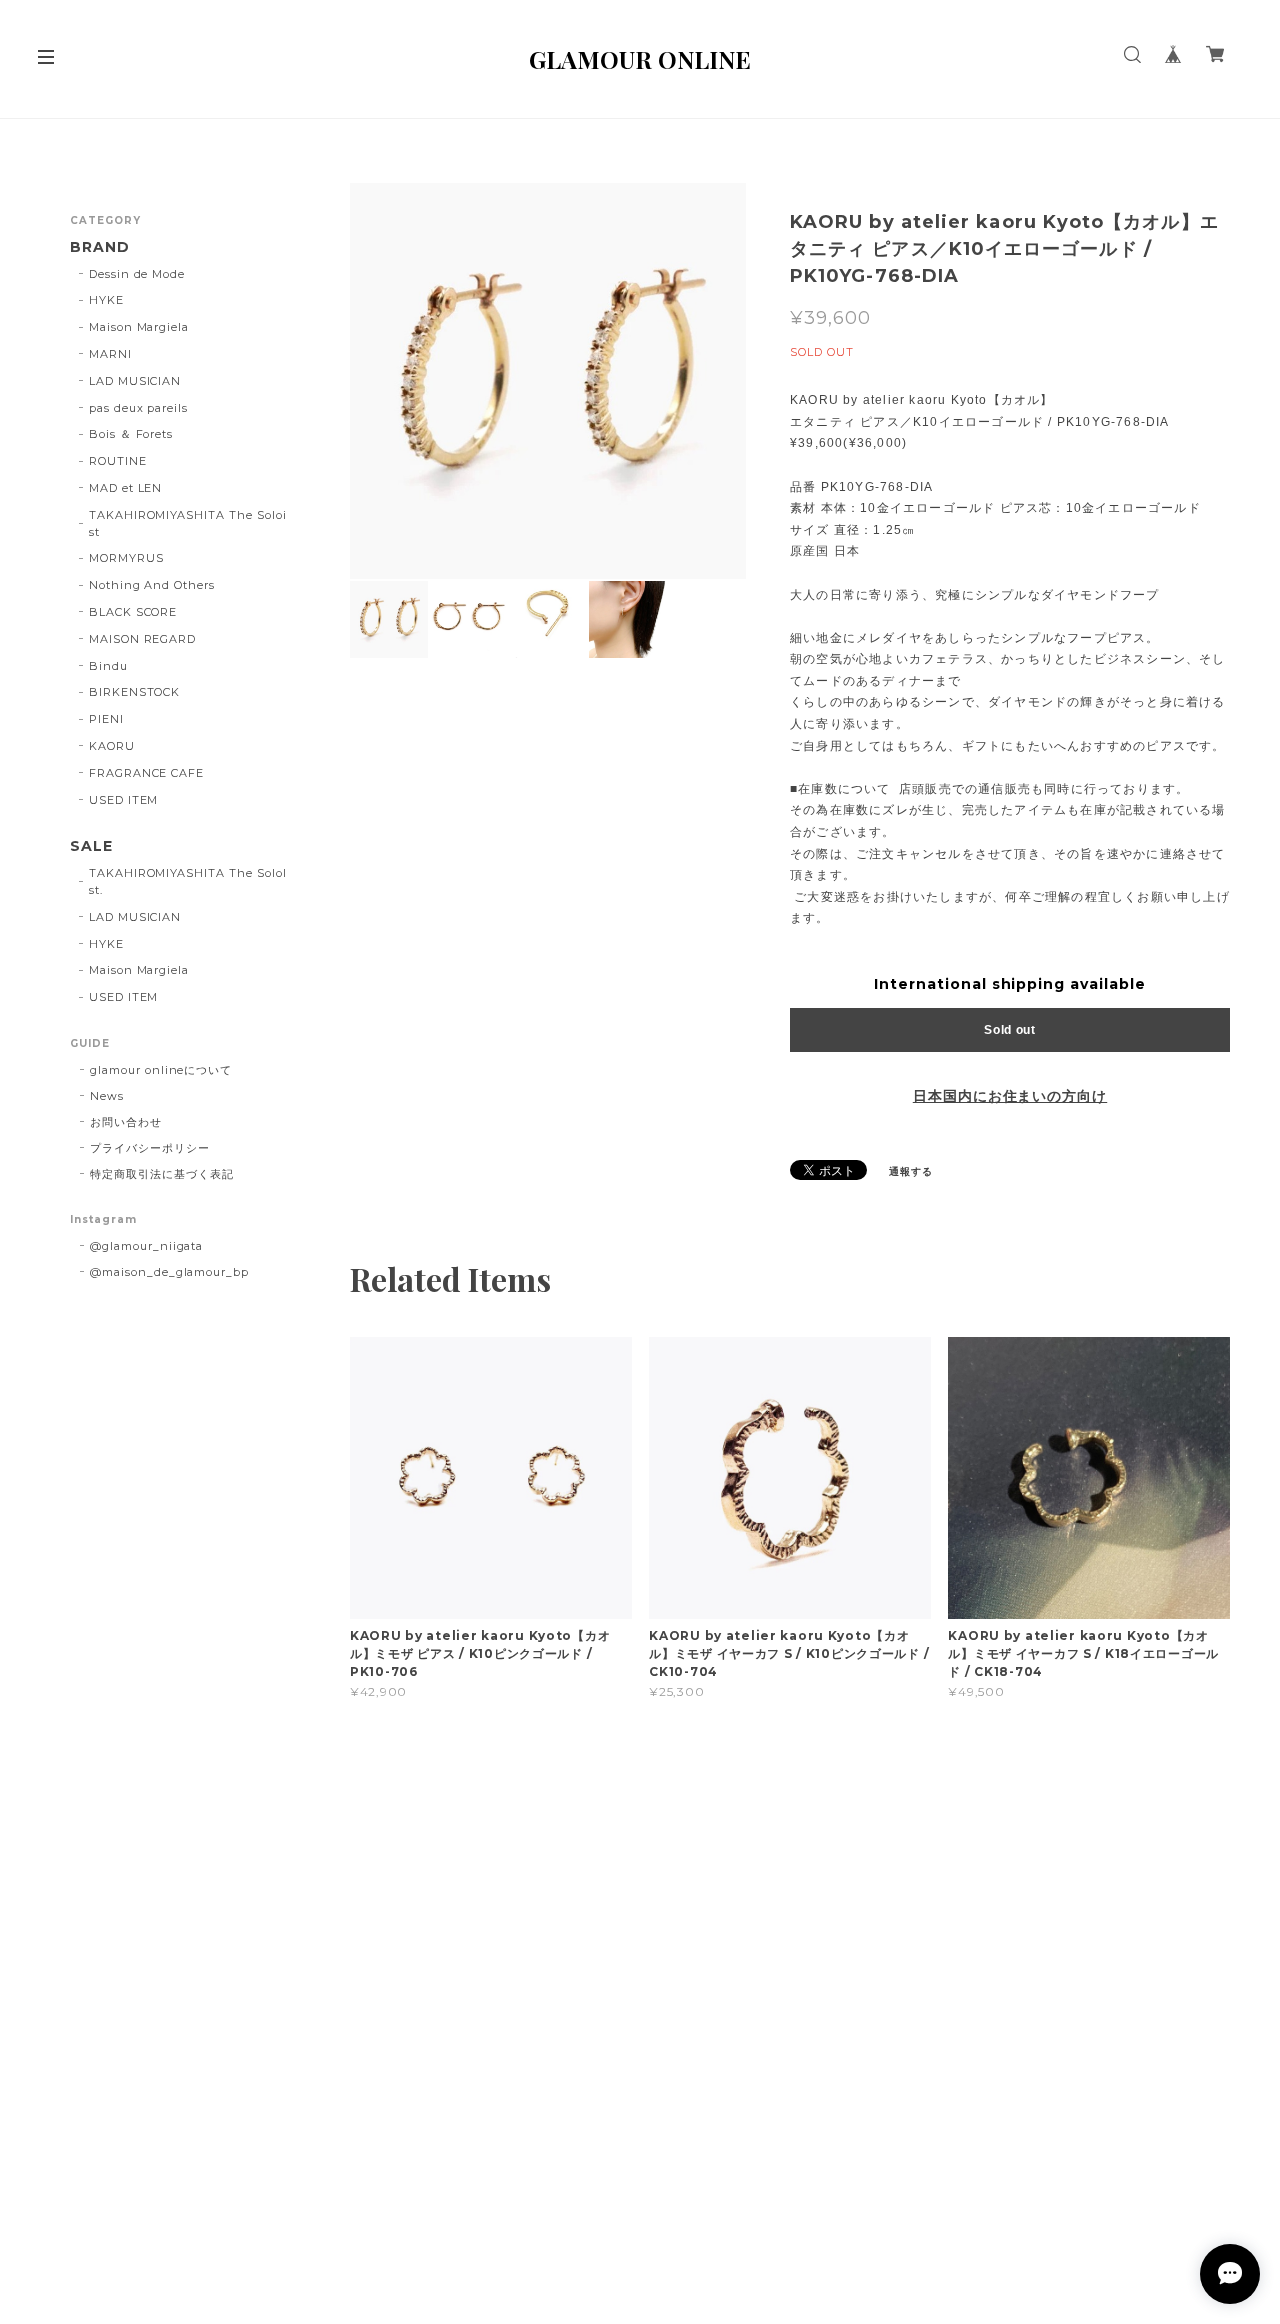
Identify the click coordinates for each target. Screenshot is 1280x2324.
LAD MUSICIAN (135, 381)
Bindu (108, 666)
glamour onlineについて (161, 1070)
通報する (911, 1171)
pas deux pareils (138, 408)
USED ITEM (124, 800)
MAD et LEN (126, 488)
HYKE (106, 300)
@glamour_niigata (146, 1246)
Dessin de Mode (137, 274)
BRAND (100, 247)
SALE (91, 846)
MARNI (110, 354)
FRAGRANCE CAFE (146, 773)
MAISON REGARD (142, 639)
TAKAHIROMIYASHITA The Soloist (188, 523)
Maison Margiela (139, 327)
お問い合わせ (126, 1122)
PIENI (106, 719)
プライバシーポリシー (150, 1148)
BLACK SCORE (133, 612)
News (107, 1096)
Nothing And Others (152, 585)
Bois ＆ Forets (131, 434)
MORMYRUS (126, 558)
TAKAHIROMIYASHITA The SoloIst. (188, 881)
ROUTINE (118, 461)
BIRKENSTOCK (135, 692)
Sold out (1010, 1030)
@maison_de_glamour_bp (169, 1272)
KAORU (112, 746)
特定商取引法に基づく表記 (162, 1174)
